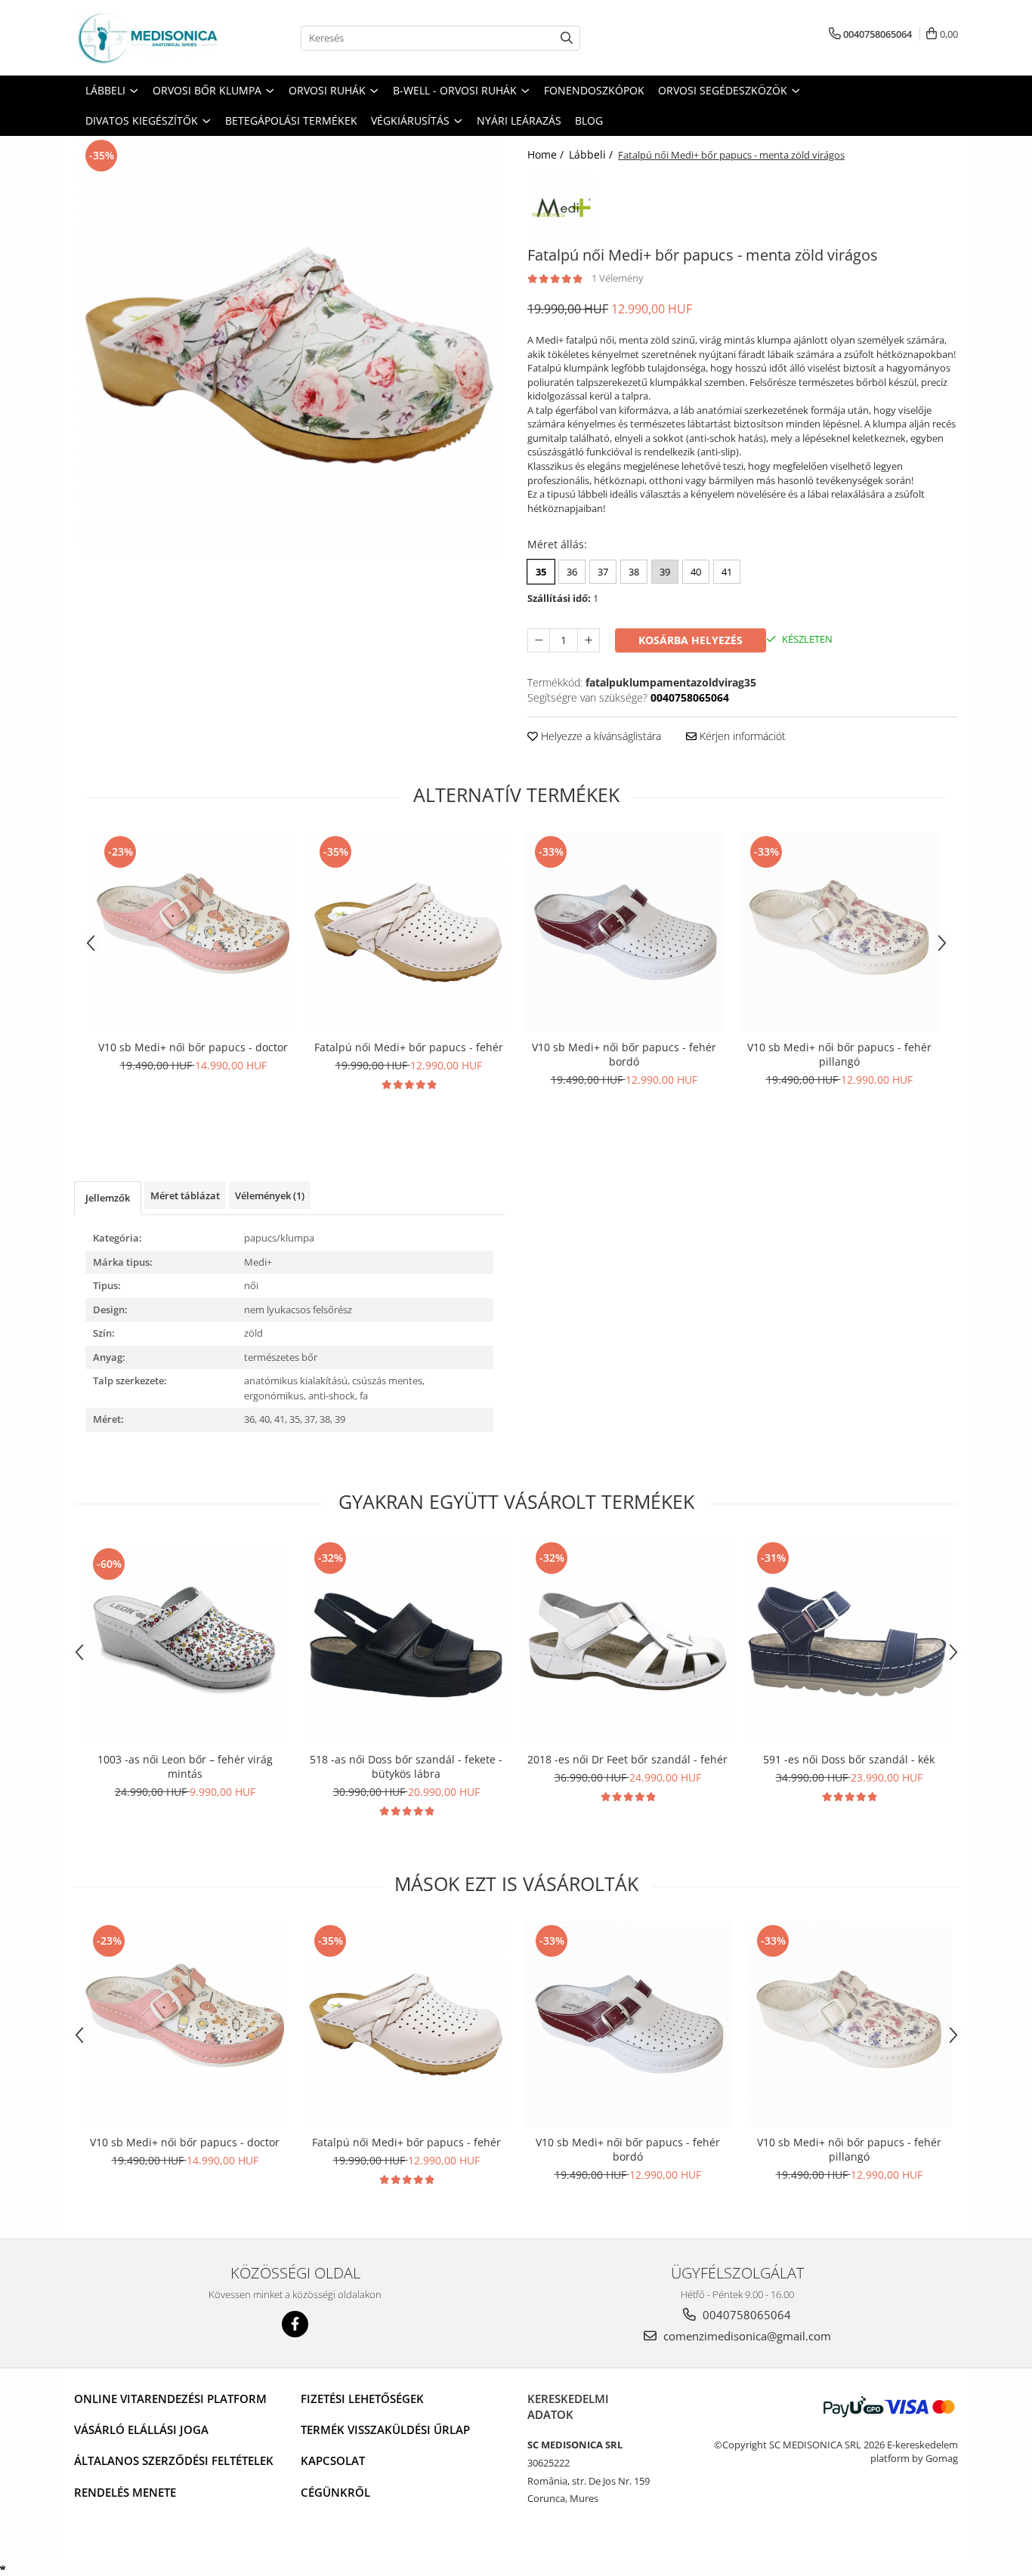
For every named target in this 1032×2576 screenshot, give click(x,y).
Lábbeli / (592, 154)
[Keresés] (567, 38)
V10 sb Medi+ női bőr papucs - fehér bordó (624, 1054)
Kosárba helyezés (691, 640)
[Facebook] (295, 2324)
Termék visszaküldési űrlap (385, 2429)
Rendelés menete (125, 2492)
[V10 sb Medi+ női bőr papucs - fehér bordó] (624, 932)
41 (727, 572)
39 (665, 572)
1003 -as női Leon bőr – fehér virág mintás (185, 1766)
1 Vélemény (618, 278)
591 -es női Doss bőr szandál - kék (849, 1759)
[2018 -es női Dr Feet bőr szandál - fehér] (627, 1641)
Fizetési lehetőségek (362, 2399)
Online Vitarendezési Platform (170, 2399)
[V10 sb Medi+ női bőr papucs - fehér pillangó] (839, 932)
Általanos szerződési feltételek (174, 2460)
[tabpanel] (289, 347)
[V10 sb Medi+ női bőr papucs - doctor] (193, 932)
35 (541, 572)
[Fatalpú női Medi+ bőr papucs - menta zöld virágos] (289, 347)
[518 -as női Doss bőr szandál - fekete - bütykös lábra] (406, 1641)
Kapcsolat (333, 2460)
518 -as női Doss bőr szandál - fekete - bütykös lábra (406, 1766)
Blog (589, 120)
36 (572, 572)
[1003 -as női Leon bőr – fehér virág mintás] (185, 1641)
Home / (547, 154)
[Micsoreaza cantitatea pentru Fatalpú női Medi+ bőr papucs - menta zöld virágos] (539, 640)
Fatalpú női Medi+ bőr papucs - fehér (409, 1047)
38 (634, 572)
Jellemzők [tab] (108, 1198)
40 (696, 572)
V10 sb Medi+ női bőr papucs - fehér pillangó (839, 1054)
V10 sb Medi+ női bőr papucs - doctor (193, 1047)
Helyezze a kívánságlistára (599, 736)
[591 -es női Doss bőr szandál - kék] (849, 1641)
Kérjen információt (741, 736)
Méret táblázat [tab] (185, 1195)
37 (603, 572)
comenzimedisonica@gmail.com (746, 2336)
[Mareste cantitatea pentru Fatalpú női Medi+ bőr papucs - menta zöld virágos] (589, 640)
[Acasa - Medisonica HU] (150, 38)
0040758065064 (745, 2315)
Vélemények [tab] (270, 1195)
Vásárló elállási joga (141, 2429)
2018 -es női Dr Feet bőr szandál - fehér (627, 1759)
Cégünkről (335, 2492)
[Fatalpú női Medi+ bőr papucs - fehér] (408, 932)
